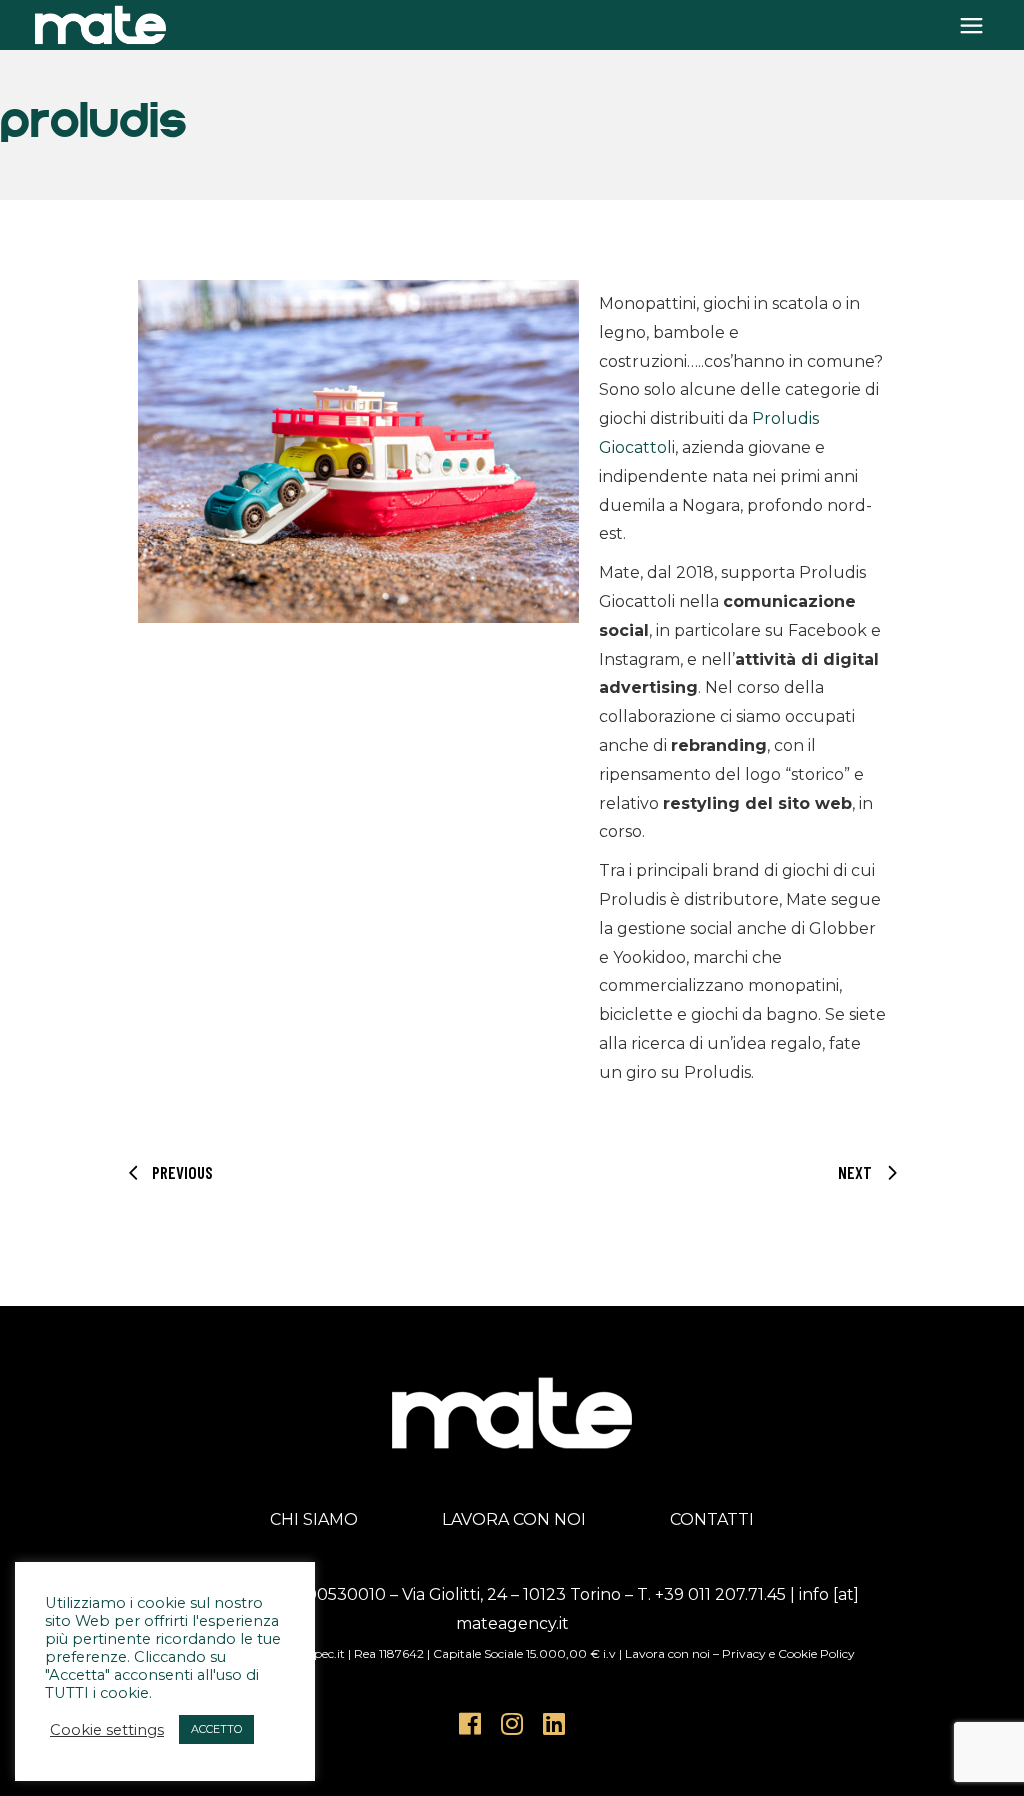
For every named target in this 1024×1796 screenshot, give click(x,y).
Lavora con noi (667, 1653)
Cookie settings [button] (107, 1730)
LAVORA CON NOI (514, 1519)
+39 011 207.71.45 (720, 1594)
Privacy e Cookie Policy (788, 1653)
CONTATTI (712, 1519)
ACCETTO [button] (216, 1729)
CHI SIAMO (314, 1519)
